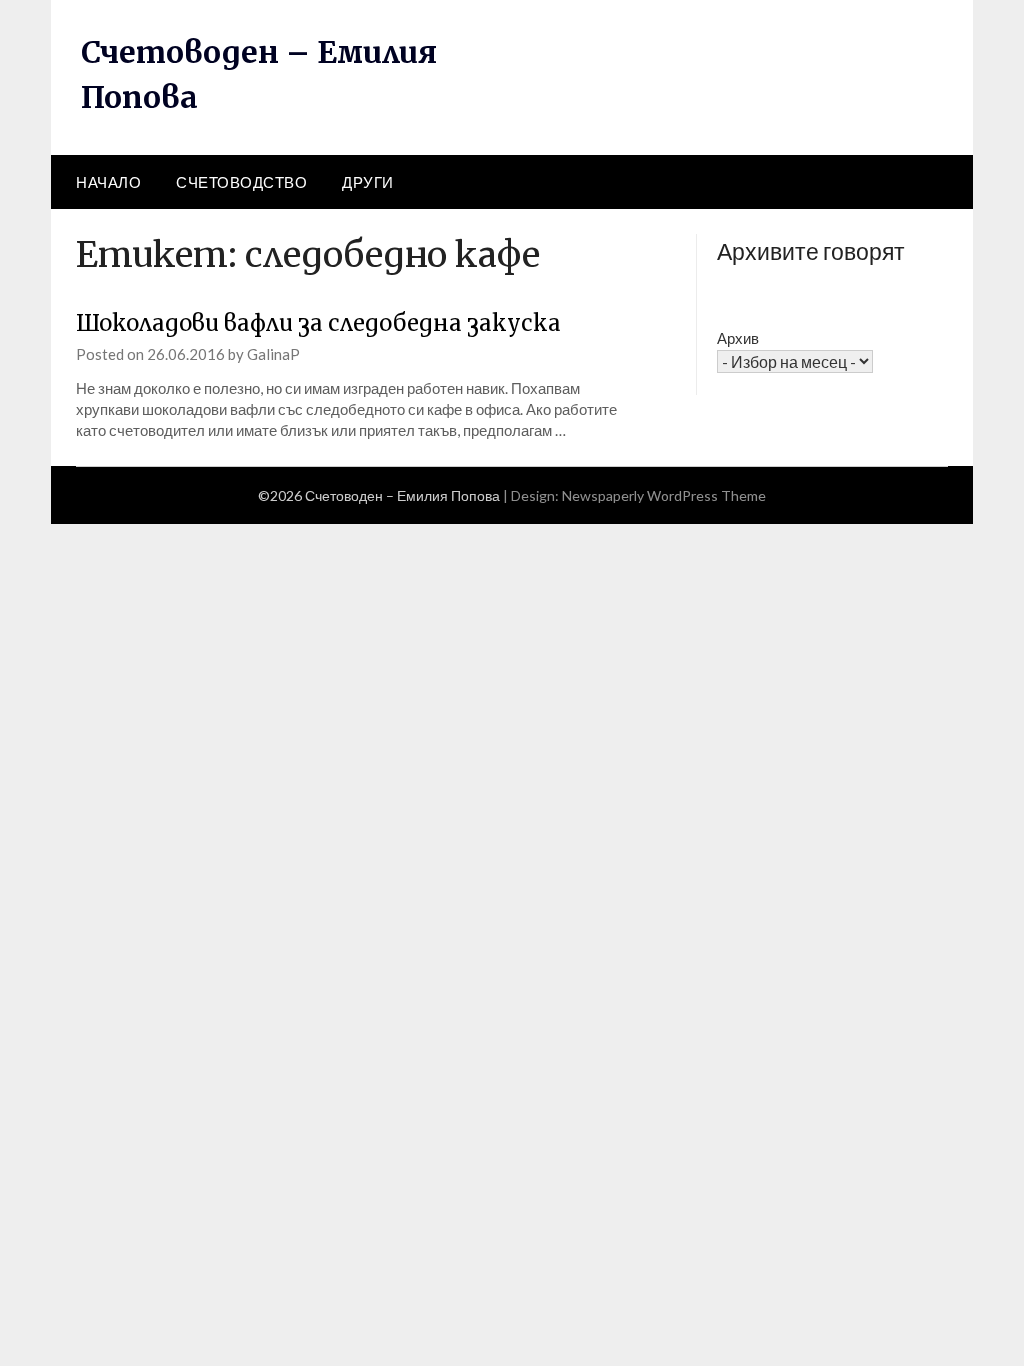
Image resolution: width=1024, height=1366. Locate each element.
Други (368, 182)
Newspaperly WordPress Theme (664, 495)
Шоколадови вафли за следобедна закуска (318, 323)
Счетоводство (241, 182)
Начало (108, 182)
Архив (738, 338)
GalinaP (273, 354)
